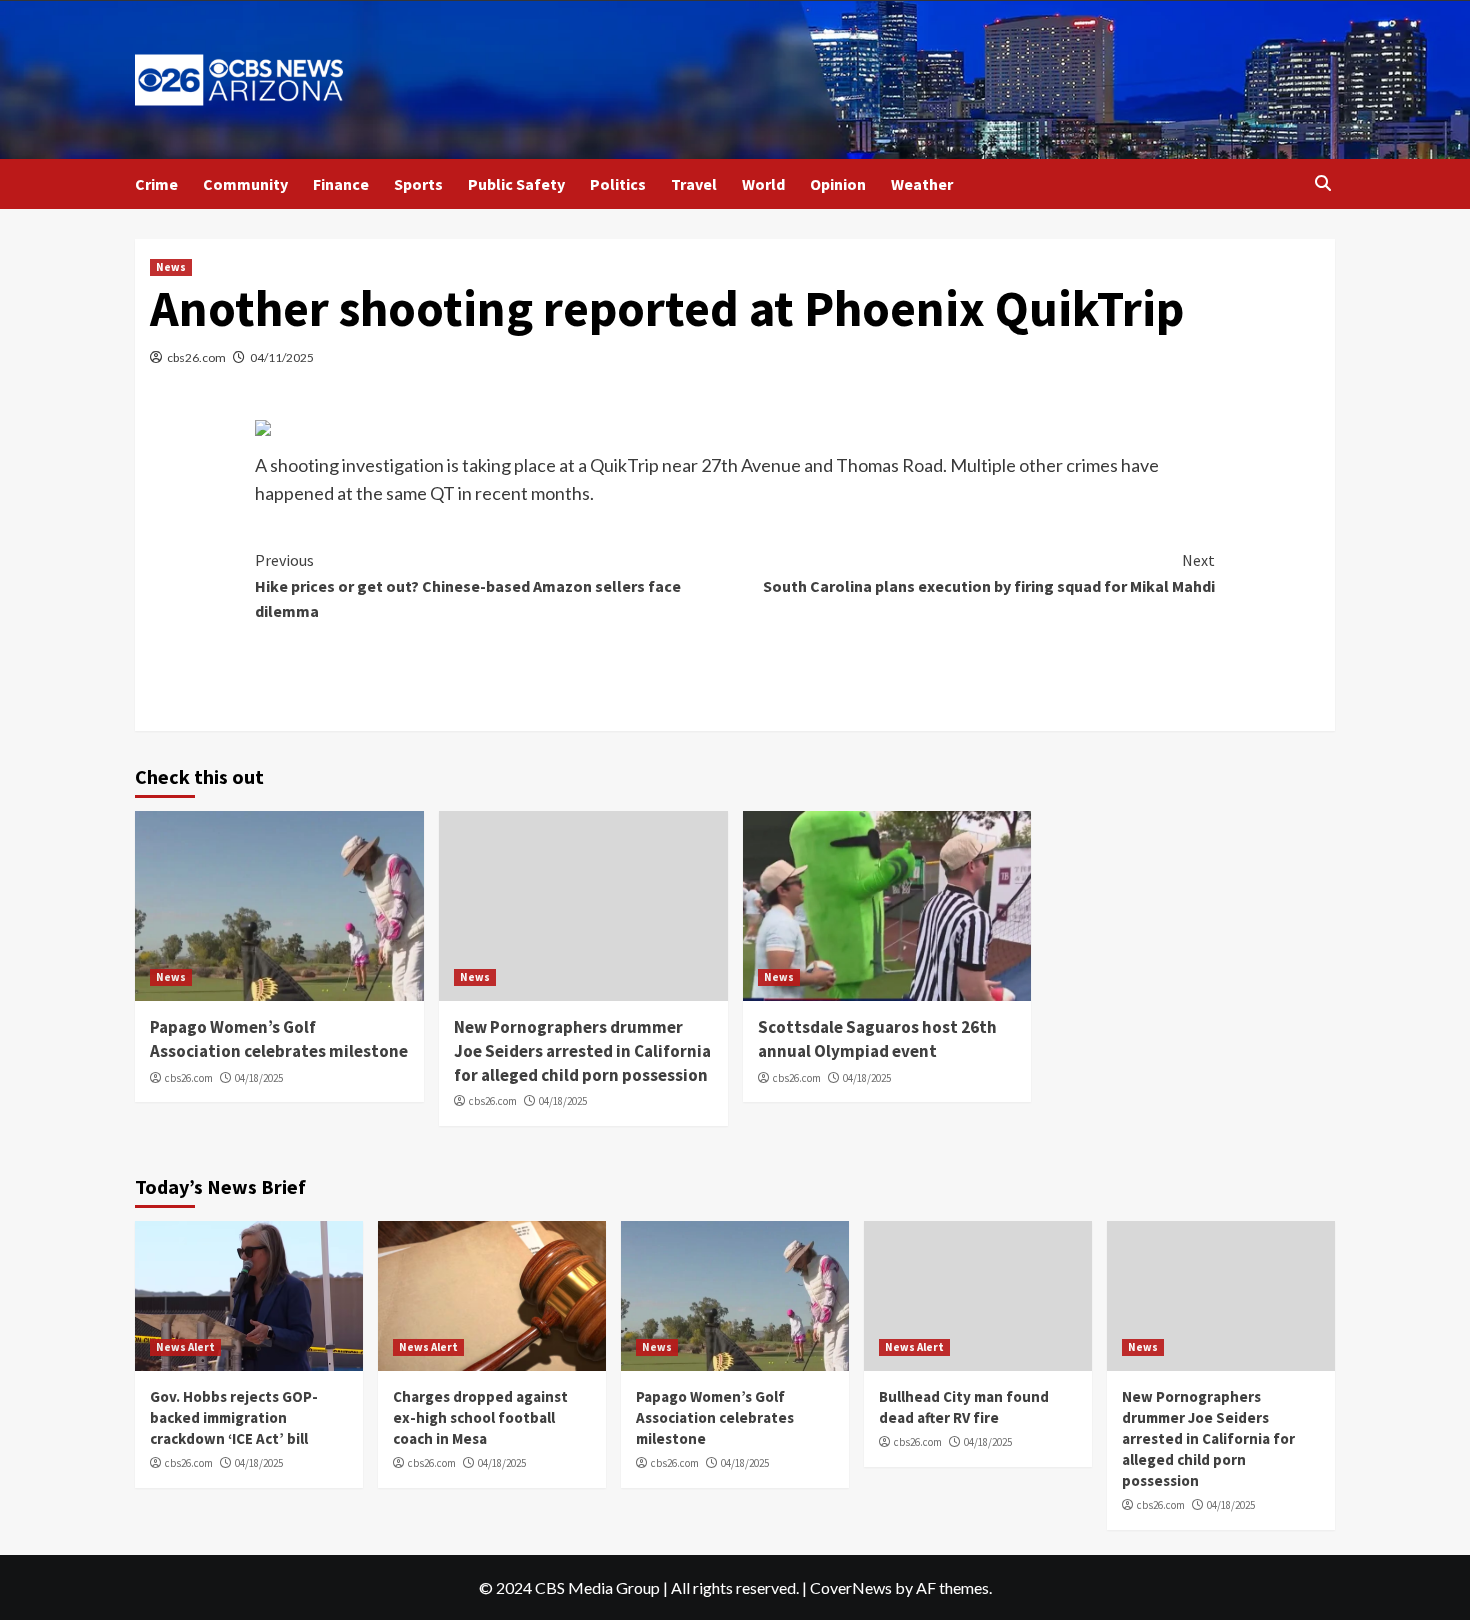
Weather (922, 184)
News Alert (185, 1347)
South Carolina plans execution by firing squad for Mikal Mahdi (989, 573)
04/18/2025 (259, 1078)
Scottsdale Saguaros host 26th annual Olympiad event (877, 1039)
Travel (694, 184)
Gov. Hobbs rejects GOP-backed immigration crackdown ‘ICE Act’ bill (234, 1417)
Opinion (838, 184)
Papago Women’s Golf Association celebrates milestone (279, 1039)
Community (245, 184)
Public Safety (516, 184)
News (171, 267)
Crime (156, 184)
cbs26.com (196, 357)
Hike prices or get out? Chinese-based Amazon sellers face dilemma (468, 585)
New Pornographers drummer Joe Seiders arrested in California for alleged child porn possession (582, 1051)
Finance (341, 184)
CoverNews (851, 1587)
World (763, 184)
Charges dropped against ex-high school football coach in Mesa (480, 1417)
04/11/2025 (282, 357)
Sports (418, 184)
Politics (618, 184)
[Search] (1322, 183)
